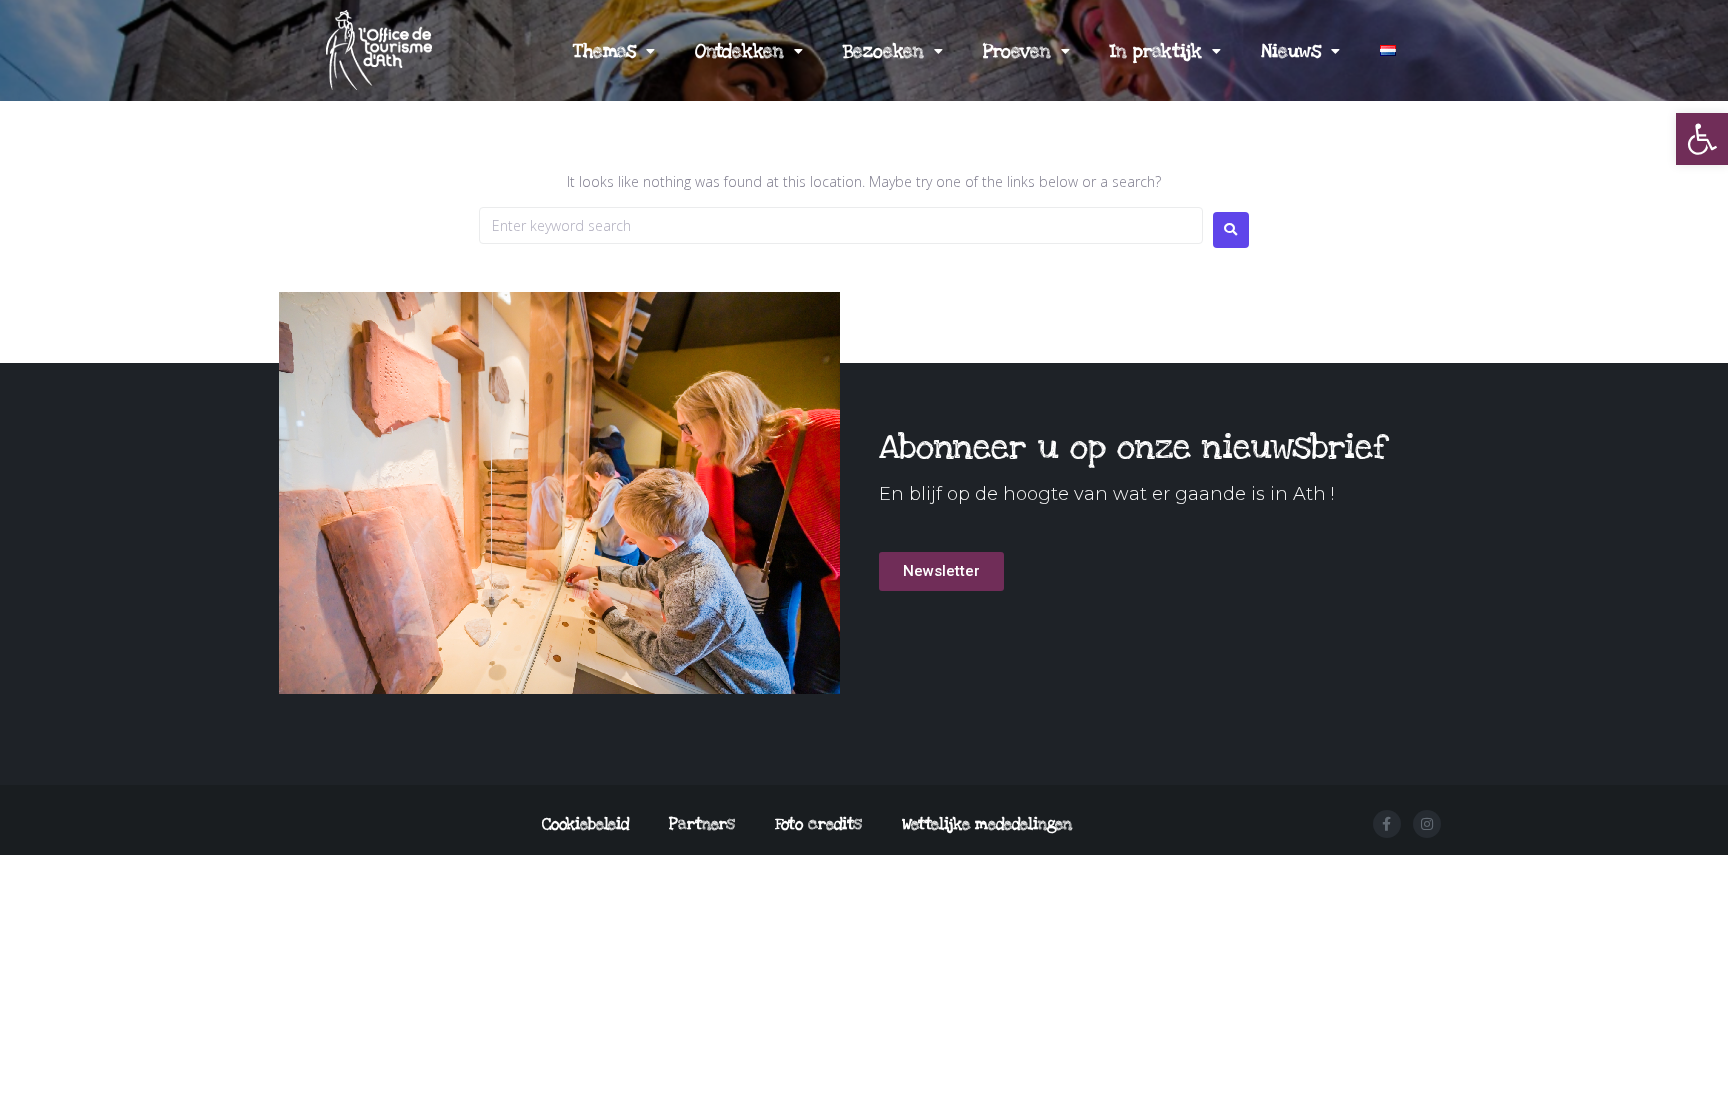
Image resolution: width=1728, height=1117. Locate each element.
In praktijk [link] (1156, 51)
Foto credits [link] (818, 824)
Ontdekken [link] (739, 51)
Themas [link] (604, 51)
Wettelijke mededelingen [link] (987, 824)
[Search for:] (841, 225)
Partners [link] (702, 824)
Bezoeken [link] (883, 51)
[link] (1702, 139)
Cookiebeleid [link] (585, 824)
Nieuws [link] (1291, 51)
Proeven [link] (1017, 51)
